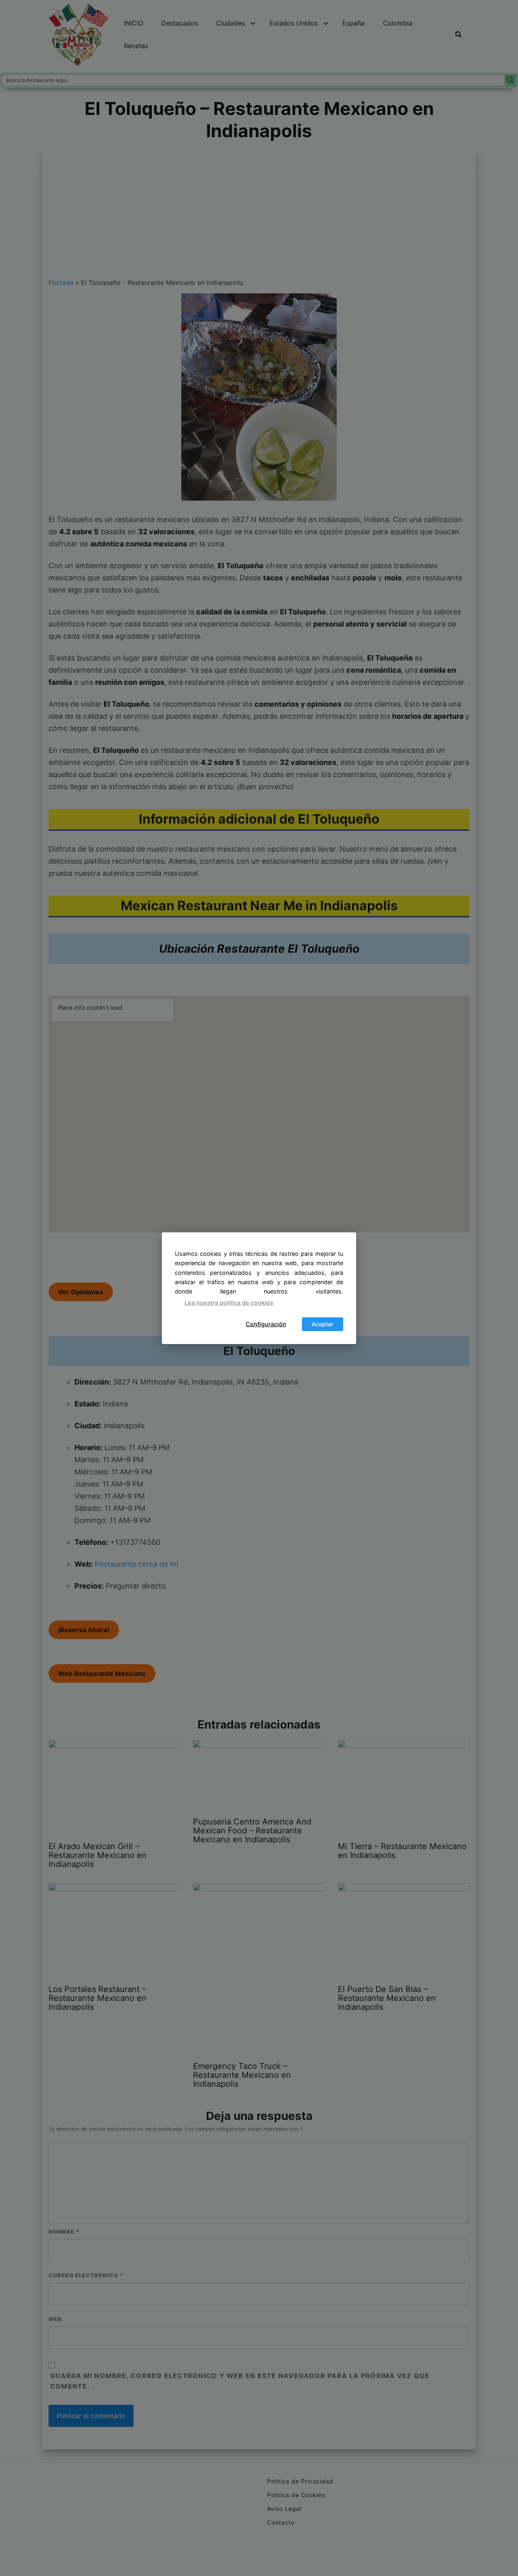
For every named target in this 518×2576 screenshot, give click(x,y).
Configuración (266, 1324)
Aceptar (323, 1324)
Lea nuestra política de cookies (229, 1303)
